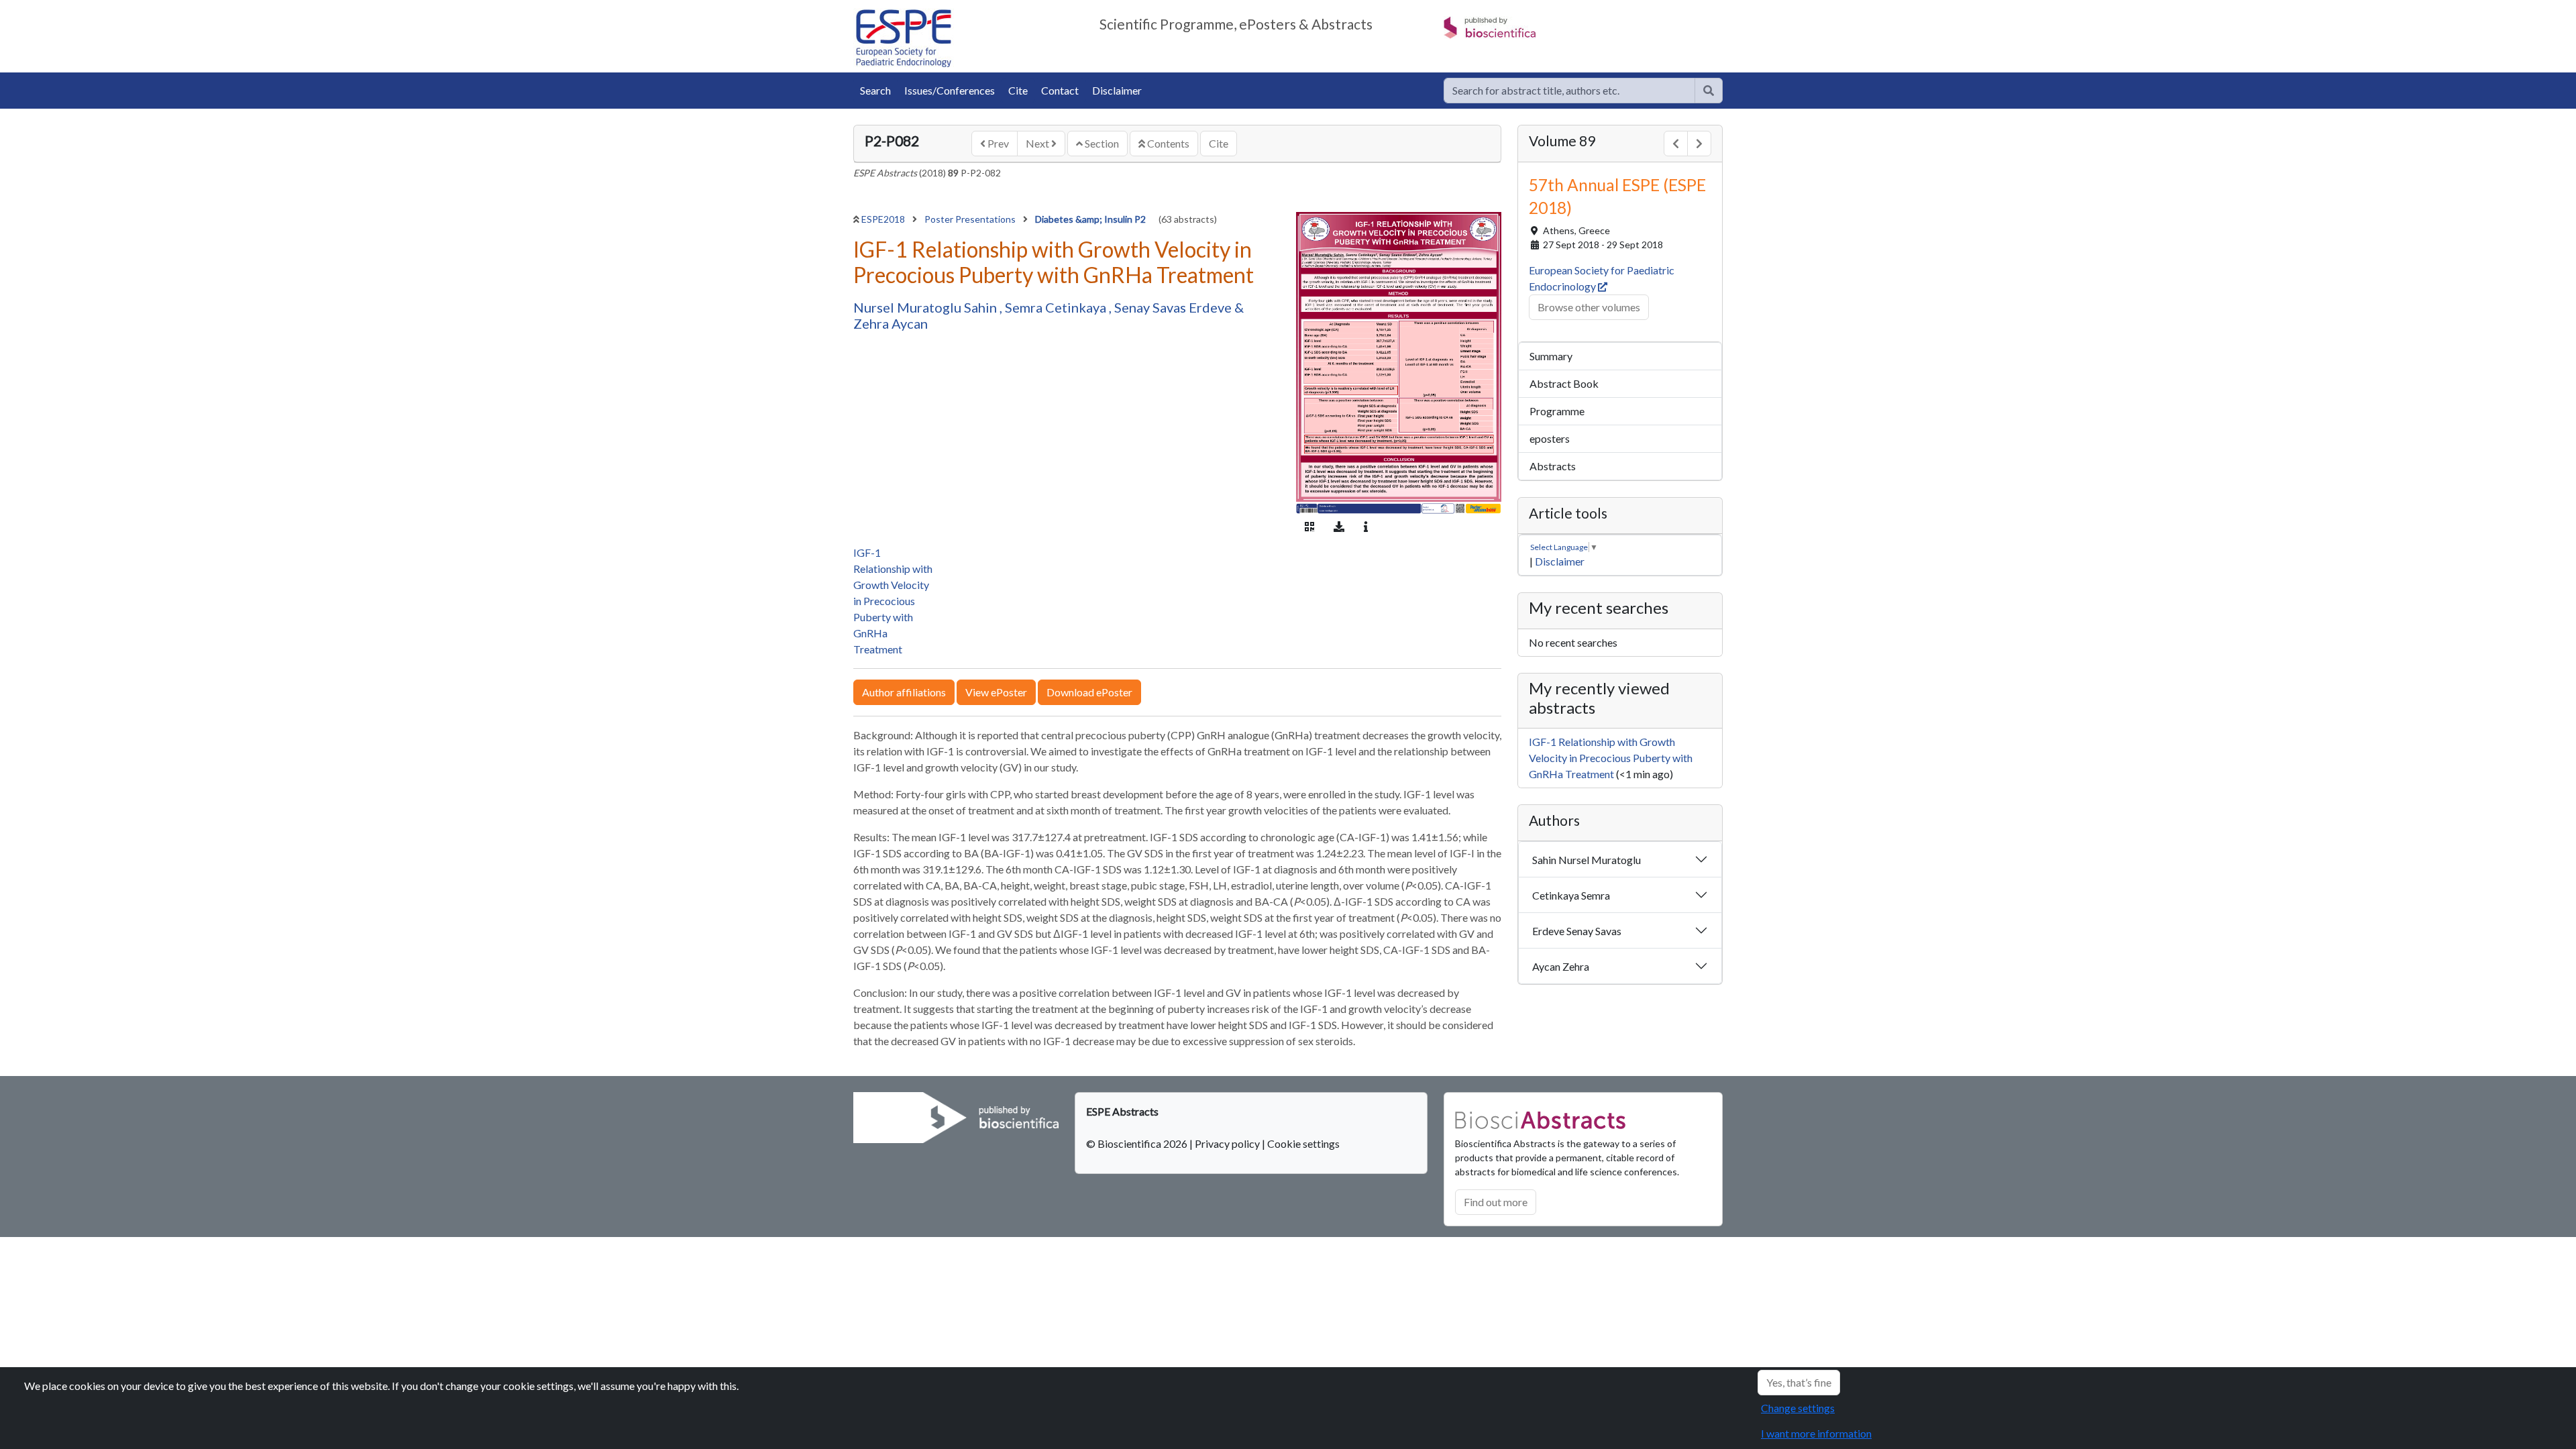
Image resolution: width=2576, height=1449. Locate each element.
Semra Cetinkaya (1057, 307)
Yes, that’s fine (1799, 1382)
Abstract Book (1564, 383)
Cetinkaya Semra (1571, 895)
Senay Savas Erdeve (1174, 307)
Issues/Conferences (950, 90)
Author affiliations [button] (904, 692)
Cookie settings (1303, 1143)
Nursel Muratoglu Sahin (926, 307)
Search (875, 90)
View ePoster (996, 692)
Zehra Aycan (891, 323)
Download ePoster (1089, 692)
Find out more (1496, 1202)
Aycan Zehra (1561, 966)
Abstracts (1553, 466)
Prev (997, 143)
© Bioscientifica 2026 (1138, 1143)
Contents (1167, 143)
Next (1038, 143)
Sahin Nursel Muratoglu (1587, 860)
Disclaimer (1117, 90)
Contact (1060, 90)
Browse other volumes (1589, 307)
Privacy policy (1227, 1143)
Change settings (1798, 1408)
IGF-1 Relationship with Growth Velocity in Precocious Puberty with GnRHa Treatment (893, 601)
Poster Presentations (971, 219)
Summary (1551, 356)
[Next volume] (1699, 144)
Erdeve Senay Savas (1577, 931)
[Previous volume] (1676, 144)
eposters (1550, 438)
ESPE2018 (884, 219)
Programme (1557, 411)
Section (1101, 143)
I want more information (1816, 1433)
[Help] (1709, 91)
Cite (1018, 90)
